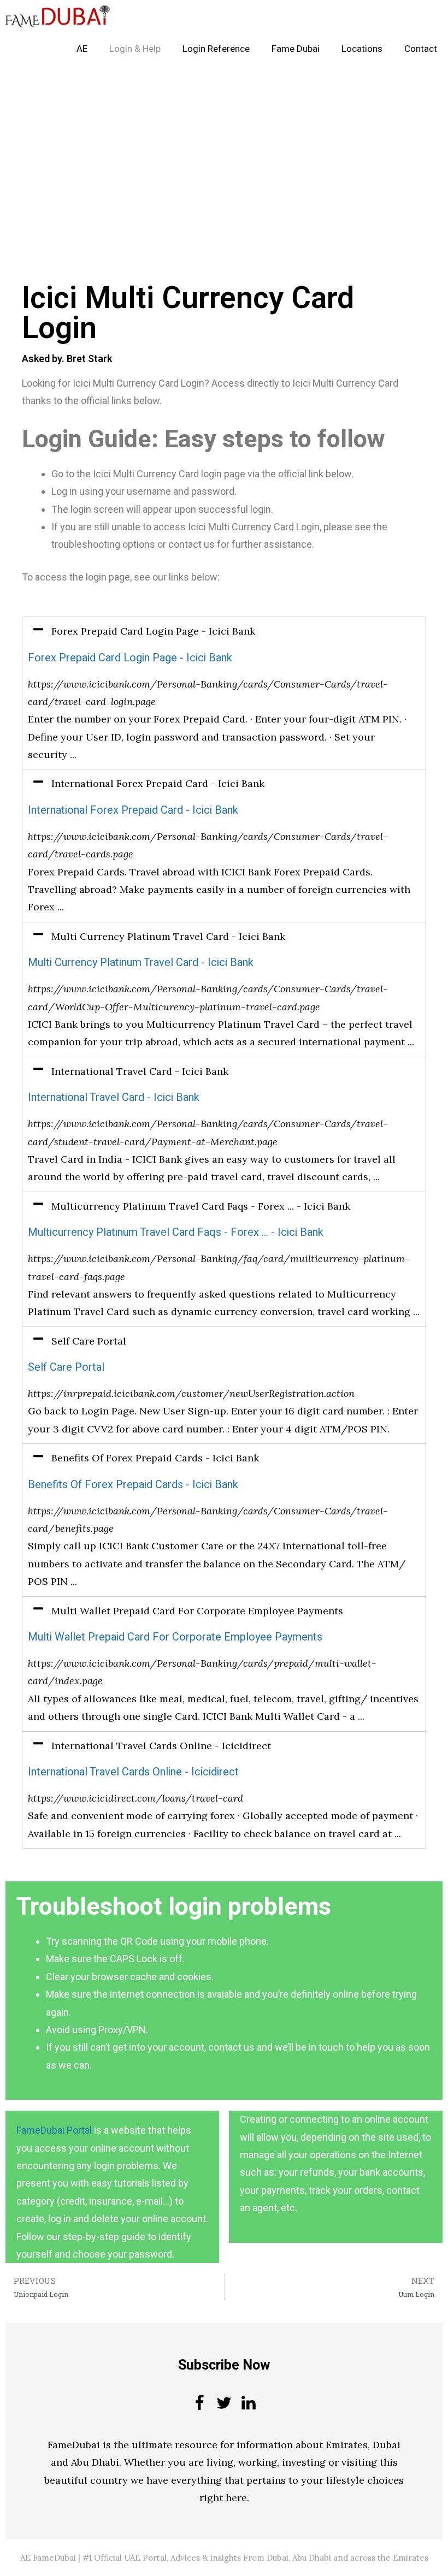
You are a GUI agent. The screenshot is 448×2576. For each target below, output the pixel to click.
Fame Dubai (296, 49)
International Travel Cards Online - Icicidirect (133, 1772)
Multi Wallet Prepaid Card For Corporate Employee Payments (175, 1637)
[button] (224, 631)
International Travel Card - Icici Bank (114, 1097)
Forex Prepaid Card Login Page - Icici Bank (130, 658)
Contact (421, 49)
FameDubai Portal (54, 2130)
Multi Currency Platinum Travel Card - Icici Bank (141, 963)
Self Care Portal (66, 1367)
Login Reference (216, 49)
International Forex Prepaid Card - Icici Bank (133, 810)
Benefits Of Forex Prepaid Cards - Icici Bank (133, 1485)
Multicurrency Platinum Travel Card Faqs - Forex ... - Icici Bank (176, 1232)
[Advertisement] (224, 146)
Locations (362, 49)
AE (82, 49)
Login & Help (135, 49)
